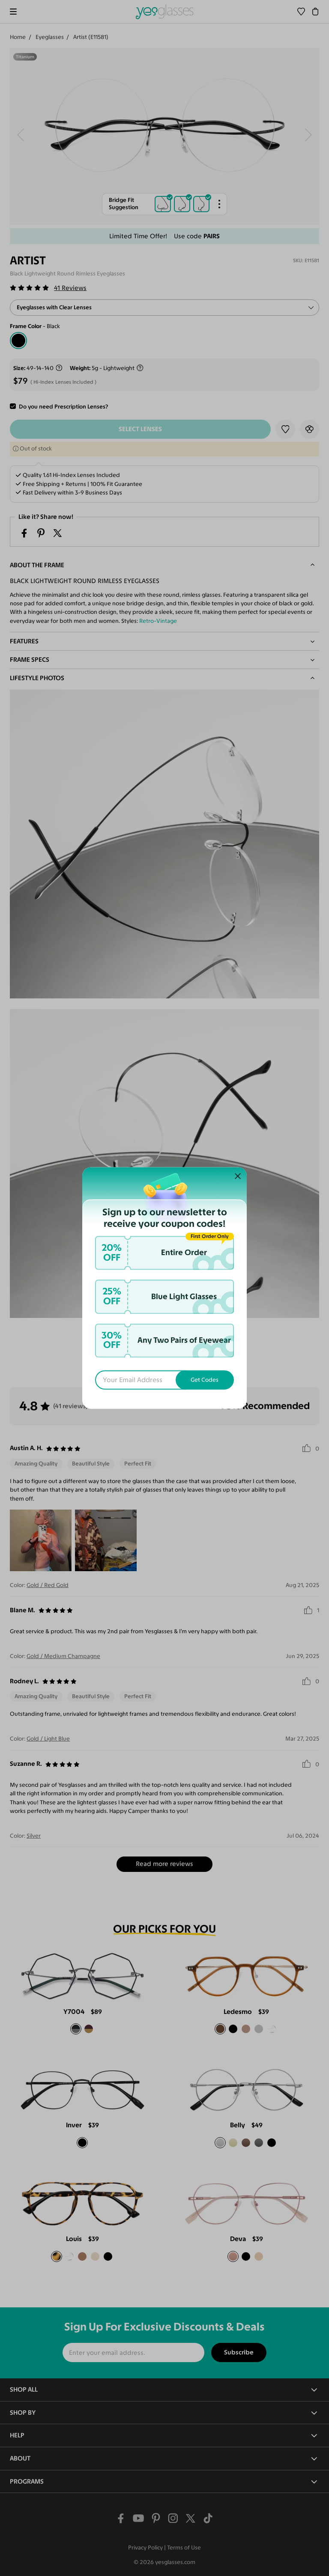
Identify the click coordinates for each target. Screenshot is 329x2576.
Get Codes (205, 1380)
